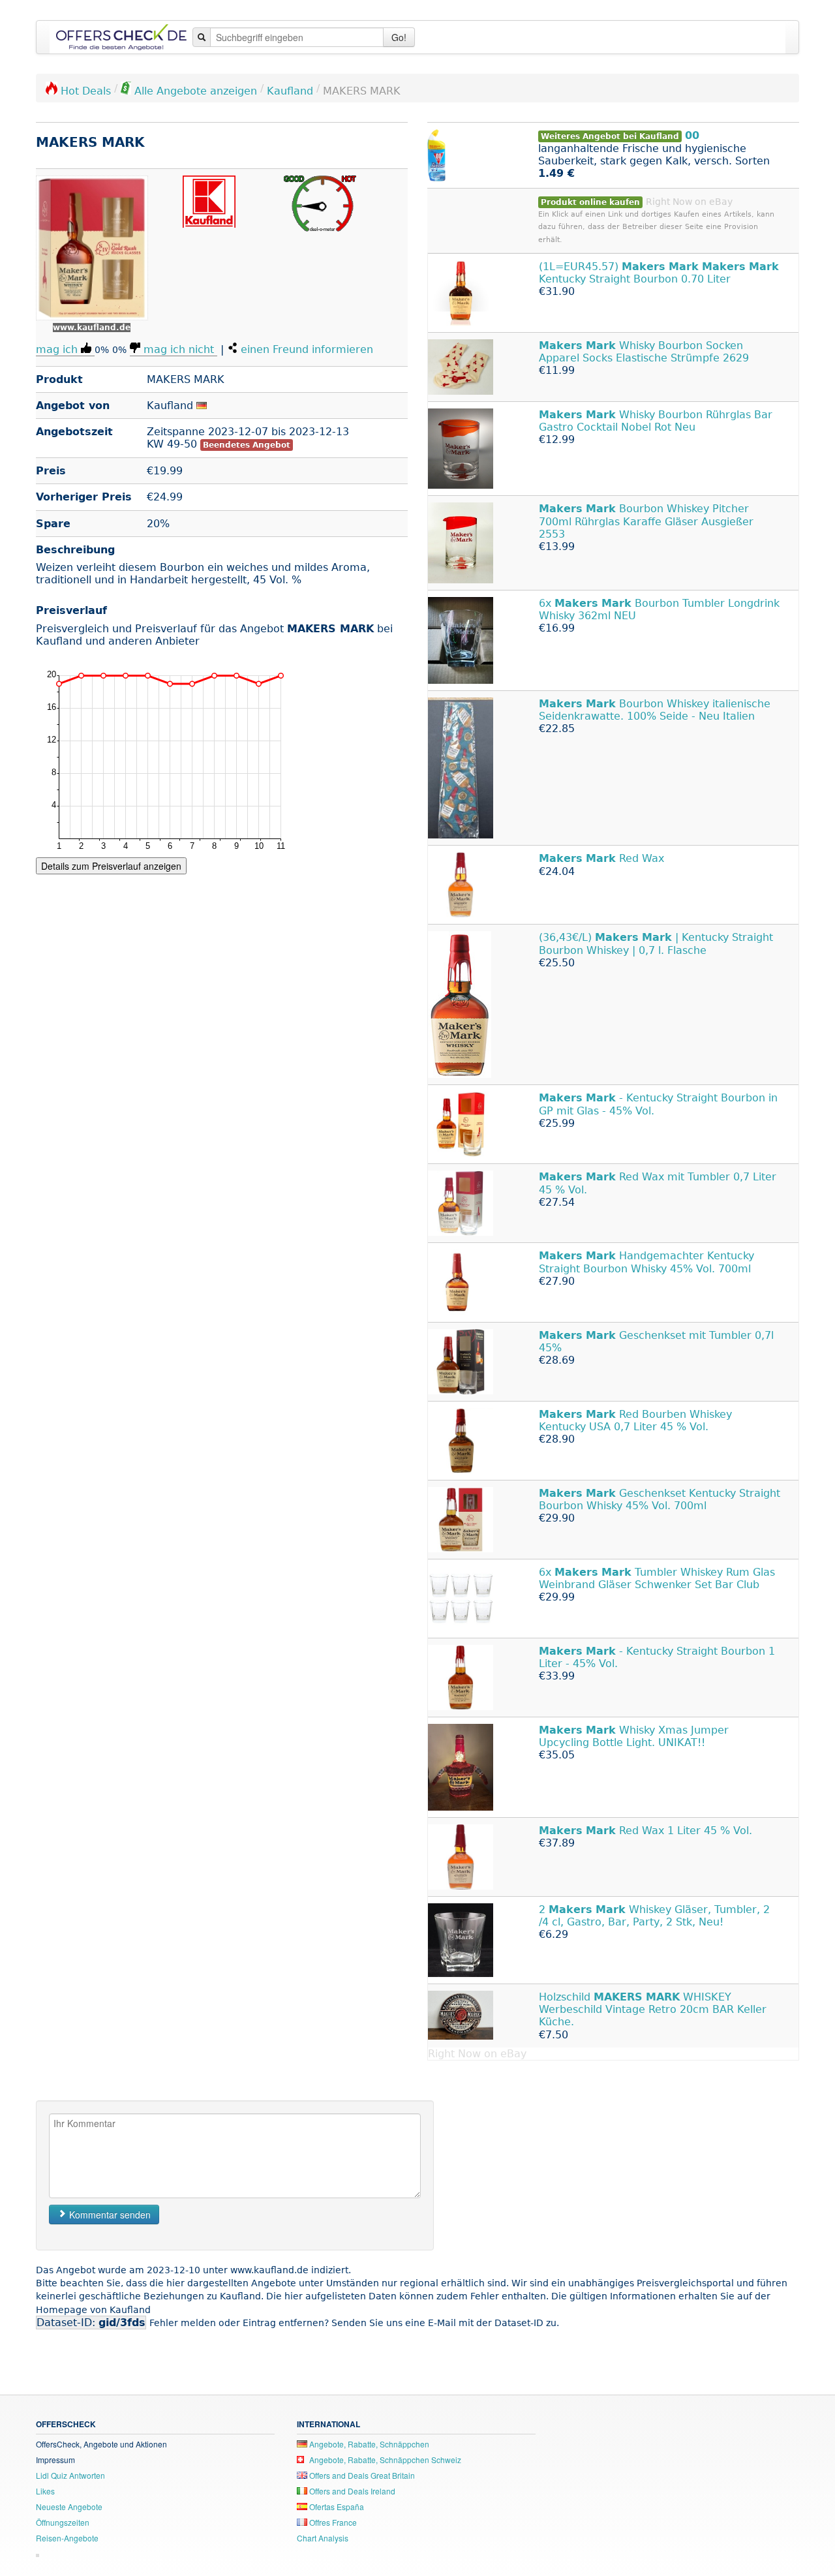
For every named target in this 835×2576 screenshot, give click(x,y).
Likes (45, 2491)
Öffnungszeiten (63, 2522)
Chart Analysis (323, 2538)
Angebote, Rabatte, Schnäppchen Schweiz (384, 2460)
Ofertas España (336, 2507)
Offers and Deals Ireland (351, 2491)
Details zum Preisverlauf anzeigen (111, 866)
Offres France (332, 2522)
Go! (399, 37)
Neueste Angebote (69, 2507)
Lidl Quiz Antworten (70, 2475)
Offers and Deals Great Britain (361, 2475)
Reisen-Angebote (67, 2538)
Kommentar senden (109, 2215)
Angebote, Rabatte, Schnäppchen (368, 2444)
